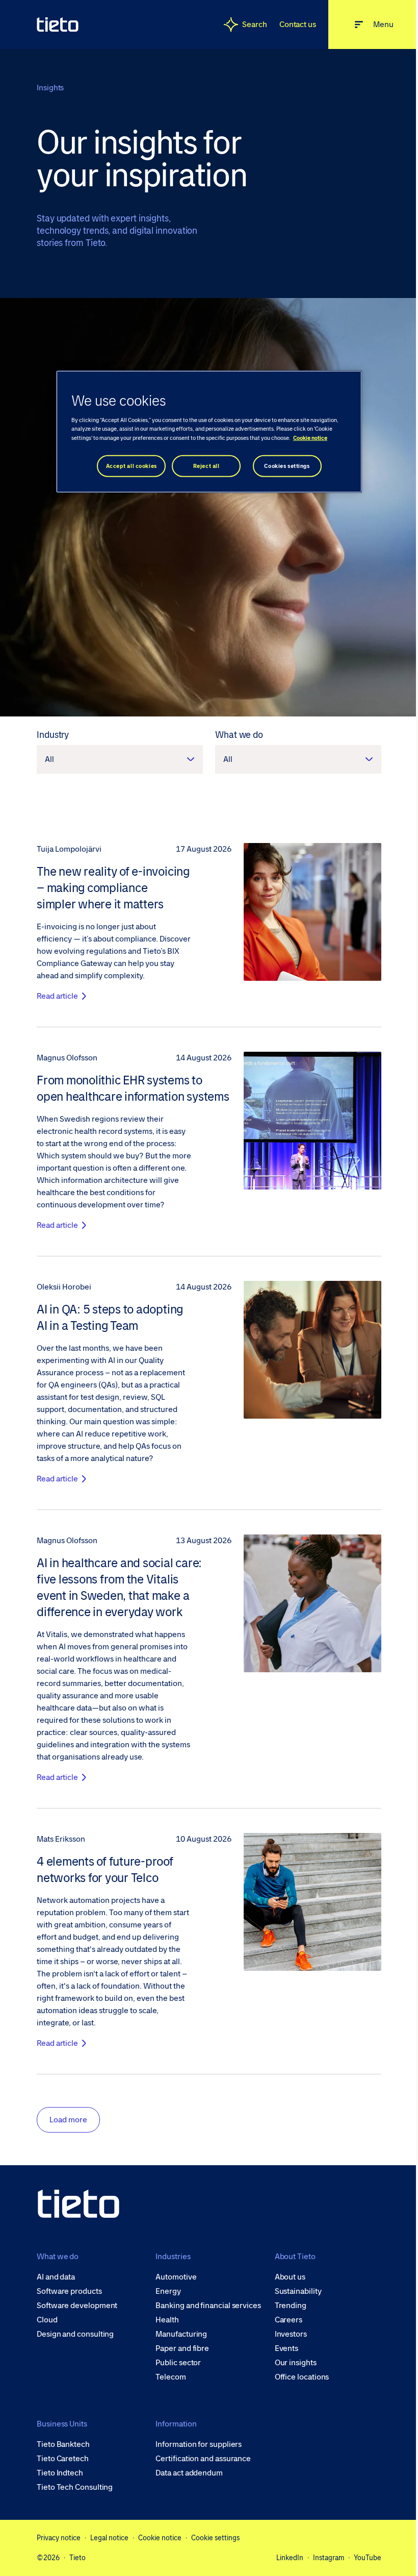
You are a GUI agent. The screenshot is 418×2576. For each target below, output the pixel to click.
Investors (291, 2334)
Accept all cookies (132, 466)
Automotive (176, 2277)
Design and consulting (75, 2334)
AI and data (56, 2277)
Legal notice (109, 2538)
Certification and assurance (203, 2459)
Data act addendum (189, 2473)
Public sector (178, 2363)
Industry (53, 735)
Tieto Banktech (63, 2444)
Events (287, 2348)
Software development (77, 2306)
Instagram (329, 2558)
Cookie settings (215, 2538)
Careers (289, 2320)
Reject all (206, 466)
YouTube (368, 2558)
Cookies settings (287, 466)
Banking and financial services (208, 2306)
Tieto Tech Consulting (75, 2487)
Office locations (302, 2377)
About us (290, 2277)
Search (255, 24)
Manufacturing (181, 2334)
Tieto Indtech (60, 2473)
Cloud (47, 2320)
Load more (68, 2120)
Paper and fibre (182, 2348)
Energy (168, 2291)
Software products (69, 2291)
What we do (239, 735)
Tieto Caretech (63, 2459)
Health (167, 2320)
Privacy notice (59, 2538)
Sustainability (298, 2291)
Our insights (296, 2363)
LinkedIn (290, 2558)
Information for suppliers (199, 2444)
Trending (291, 2306)
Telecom (171, 2377)
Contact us (298, 24)
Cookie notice (160, 2538)
